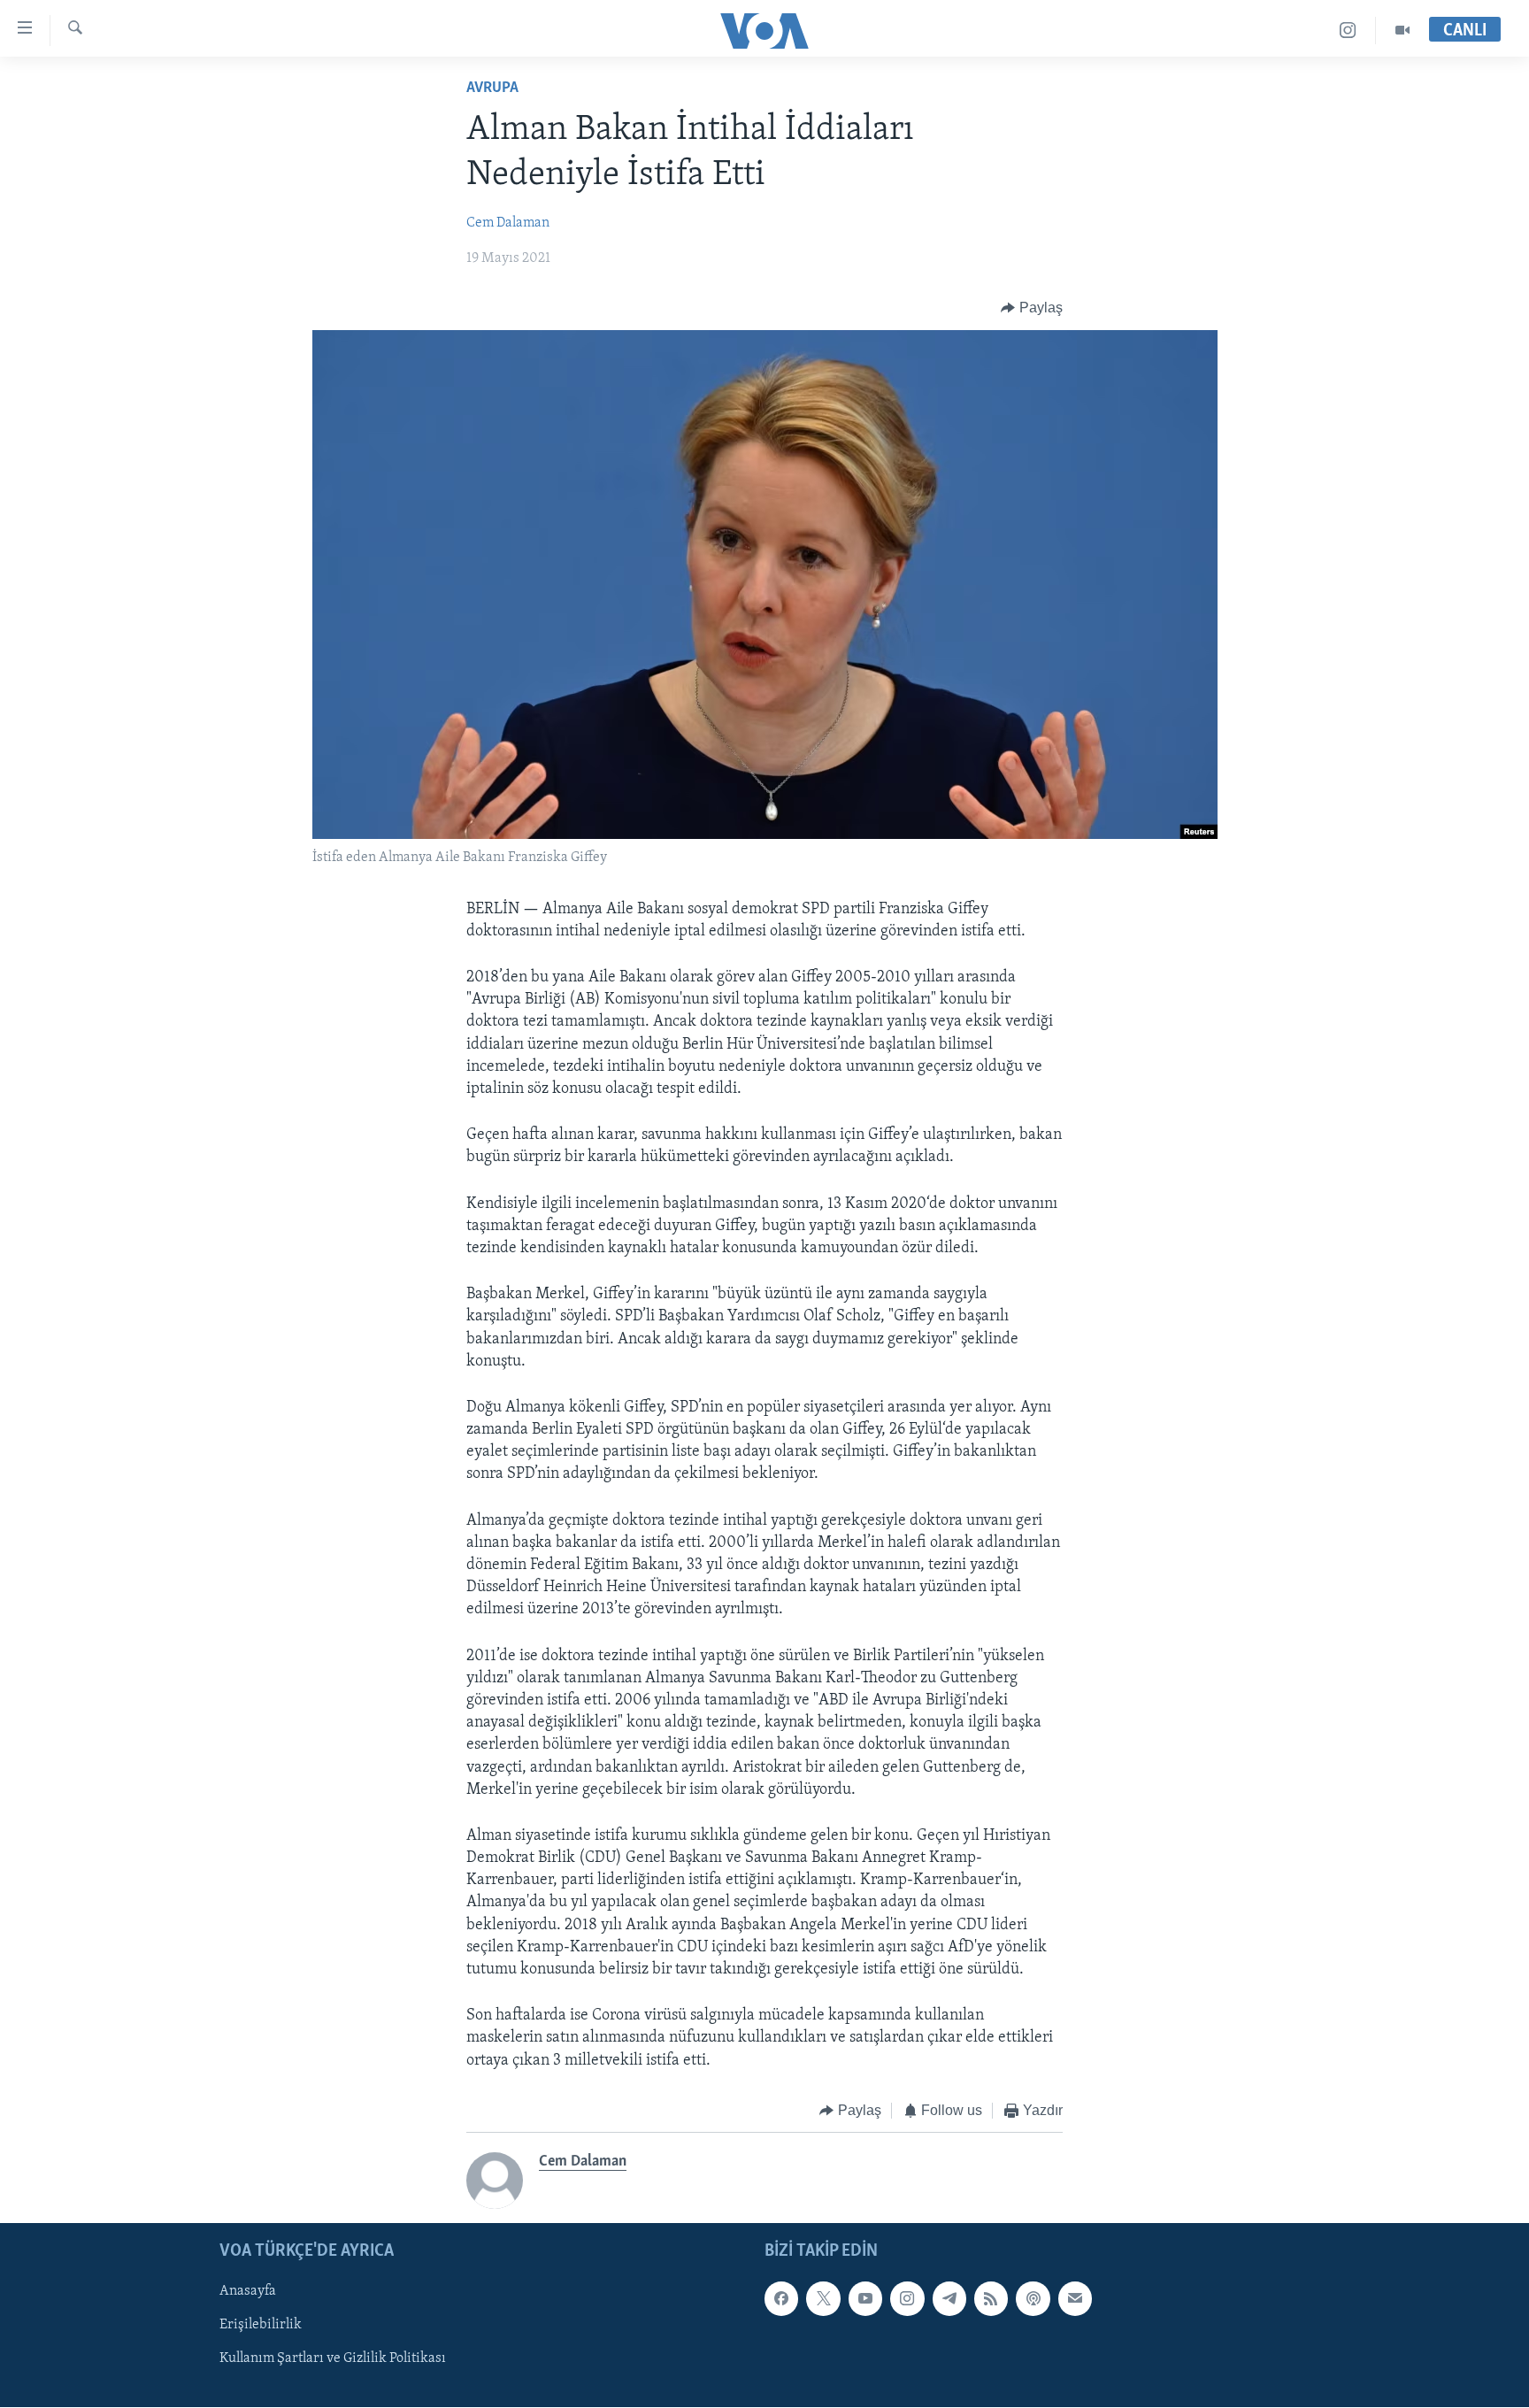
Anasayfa (248, 2292)
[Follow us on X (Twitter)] (823, 2299)
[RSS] (991, 2299)
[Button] (1032, 308)
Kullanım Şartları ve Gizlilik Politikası (333, 2359)
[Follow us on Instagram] (907, 2299)
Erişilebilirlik (261, 2326)
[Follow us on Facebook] (781, 2299)
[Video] (1402, 31)
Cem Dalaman (508, 223)
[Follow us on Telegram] (949, 2299)
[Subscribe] (1075, 2299)
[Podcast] (1033, 2299)
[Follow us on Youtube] (865, 2299)
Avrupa (492, 88)
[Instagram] (1348, 31)
